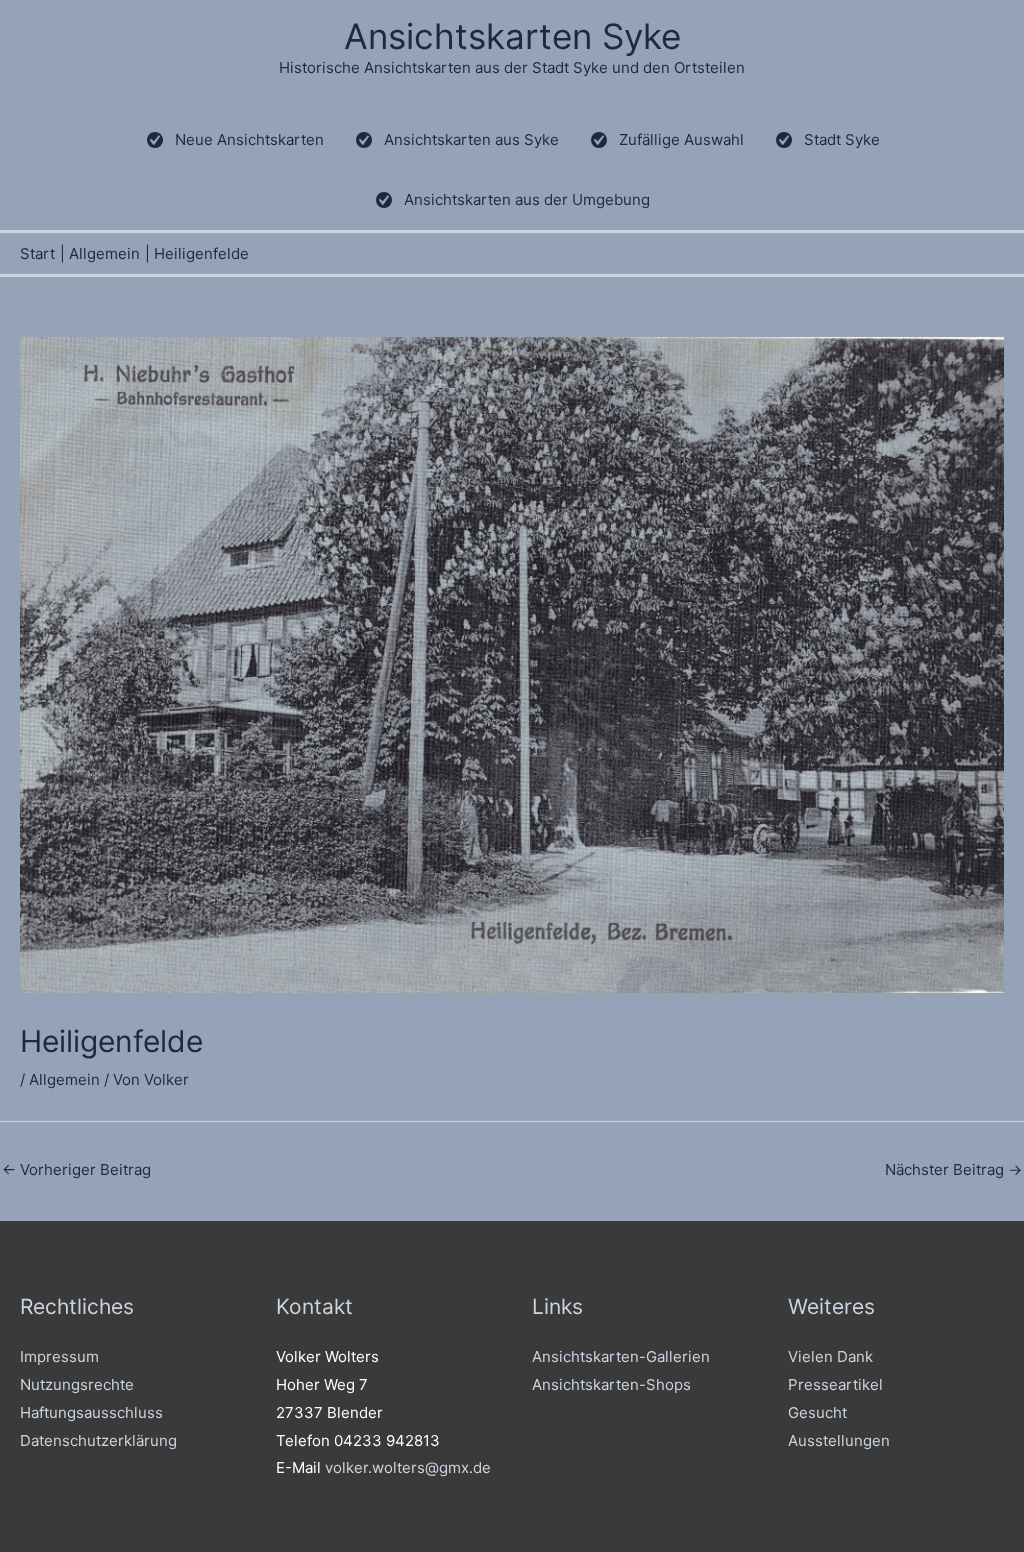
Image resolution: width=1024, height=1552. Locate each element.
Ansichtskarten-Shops (611, 1384)
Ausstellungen (839, 1440)
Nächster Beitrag (953, 1169)
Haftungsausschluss (91, 1412)
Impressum (59, 1356)
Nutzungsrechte (77, 1384)
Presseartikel (835, 1384)
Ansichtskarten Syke (512, 36)
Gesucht (817, 1412)
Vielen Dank (830, 1356)
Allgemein (64, 1079)
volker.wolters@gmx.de (408, 1467)
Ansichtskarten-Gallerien (621, 1356)
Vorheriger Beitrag (76, 1169)
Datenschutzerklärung (98, 1440)
